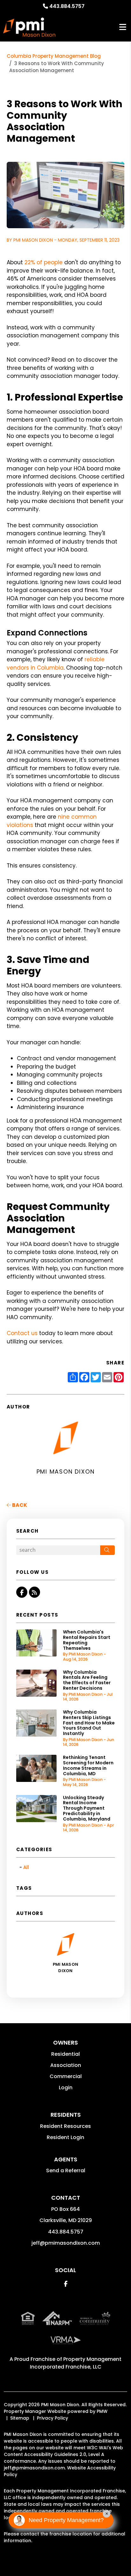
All (26, 1867)
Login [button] (66, 2088)
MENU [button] (123, 27)
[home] (29, 27)
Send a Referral (66, 2170)
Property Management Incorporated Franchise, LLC (76, 2363)
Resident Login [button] (65, 2137)
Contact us (22, 1333)
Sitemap (20, 2418)
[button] (22, 1592)
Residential (65, 2054)
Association (66, 2065)
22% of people (44, 262)
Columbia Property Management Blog (54, 56)
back (19, 1505)
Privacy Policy (52, 2418)
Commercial (66, 2076)
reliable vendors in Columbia (56, 664)
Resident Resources (65, 2126)
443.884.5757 (67, 6)
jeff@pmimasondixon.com (66, 2243)
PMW (102, 2411)
